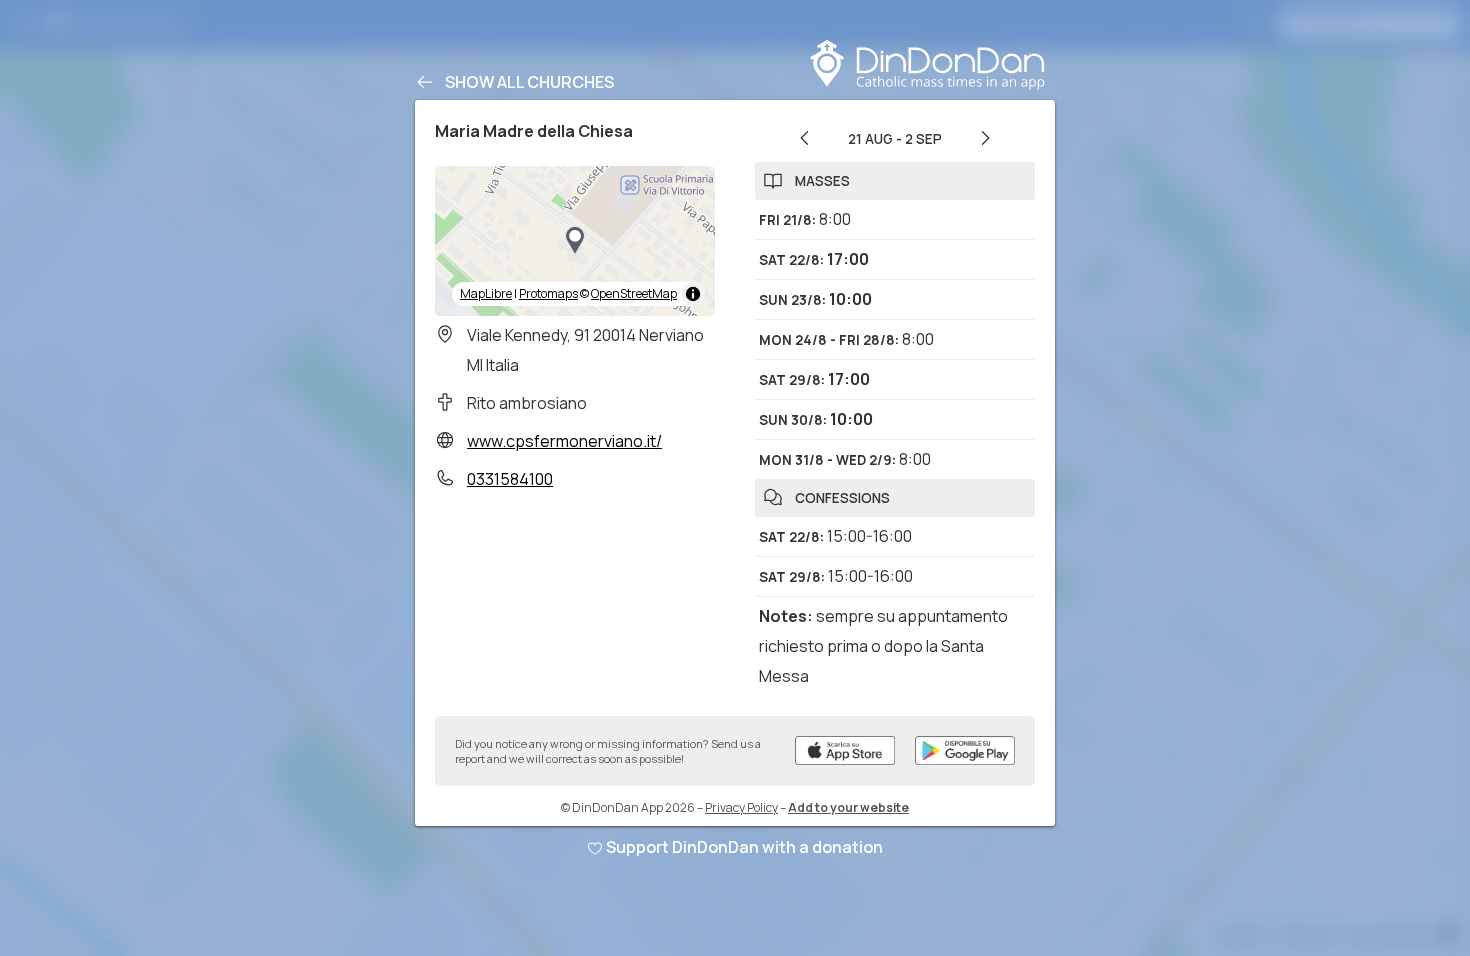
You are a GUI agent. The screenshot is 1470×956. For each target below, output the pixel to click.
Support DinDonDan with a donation (744, 847)
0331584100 (510, 479)
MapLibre (486, 293)
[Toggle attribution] (693, 294)
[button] (575, 241)
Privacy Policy (741, 807)
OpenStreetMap (634, 293)
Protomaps (548, 293)
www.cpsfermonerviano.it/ (564, 441)
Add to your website (848, 807)
